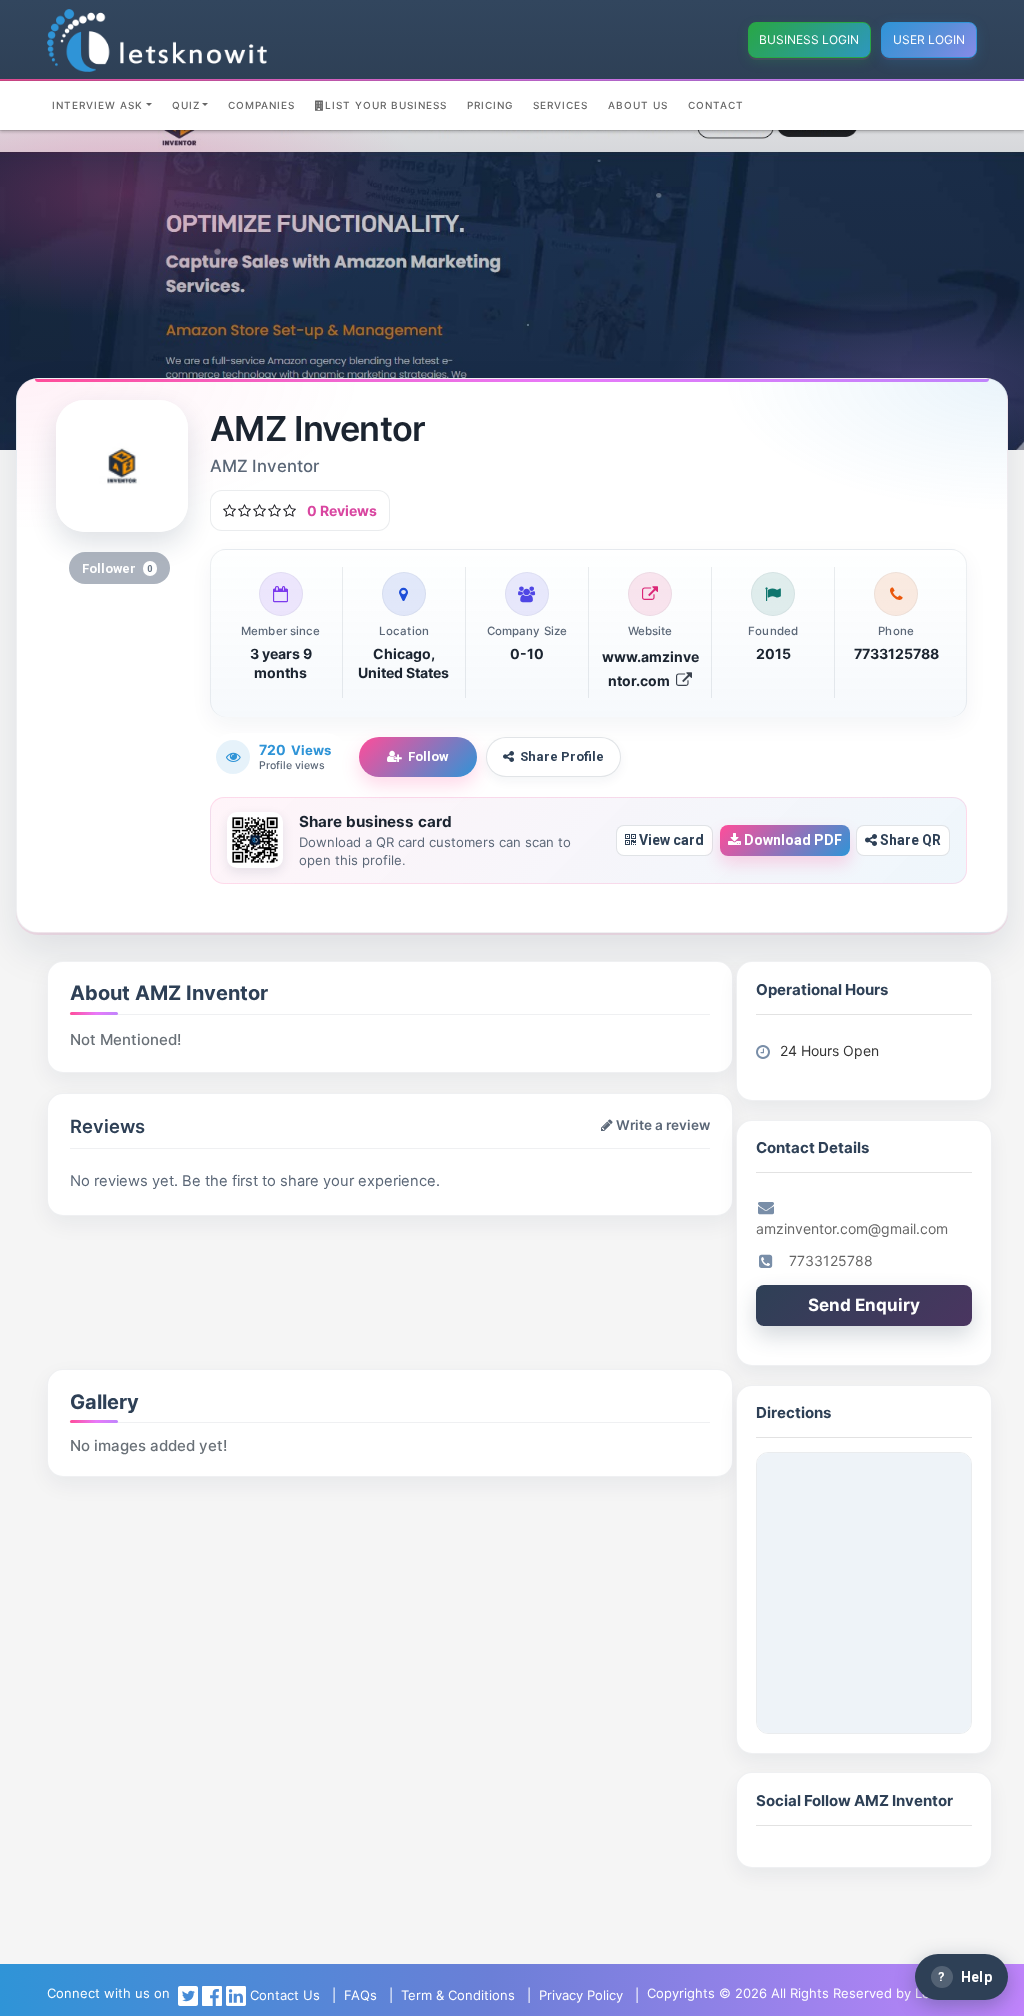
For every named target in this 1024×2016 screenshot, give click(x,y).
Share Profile (562, 756)
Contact (716, 105)
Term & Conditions (458, 1995)
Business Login (809, 39)
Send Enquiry (864, 1305)
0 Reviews (342, 510)
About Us (638, 105)
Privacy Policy (581, 1995)
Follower (117, 568)
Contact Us (285, 1995)
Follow (428, 756)
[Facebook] (212, 1995)
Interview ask (97, 105)
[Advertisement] (281, 1266)
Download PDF (791, 840)
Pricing (490, 105)
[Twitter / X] (188, 1995)
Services (560, 105)
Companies (261, 105)
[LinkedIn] (236, 1995)
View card (670, 840)
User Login (929, 39)
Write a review (661, 1125)
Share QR (909, 840)
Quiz (186, 105)
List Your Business (386, 105)
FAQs (360, 1995)
